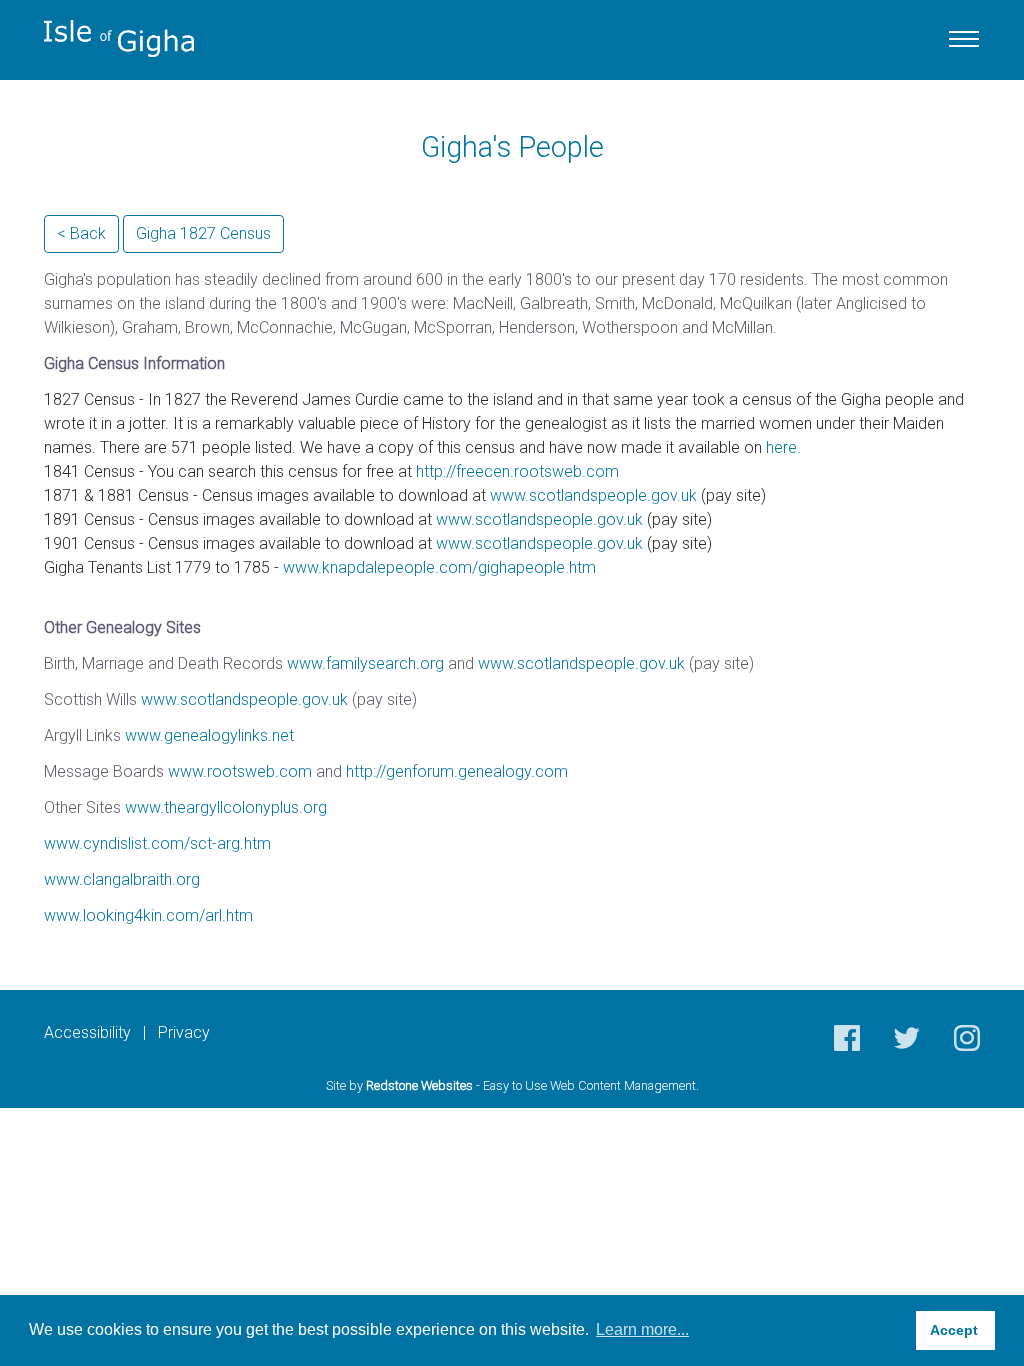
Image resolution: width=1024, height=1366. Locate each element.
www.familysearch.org (365, 663)
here (781, 447)
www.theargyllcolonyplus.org (226, 807)
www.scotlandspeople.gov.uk (593, 495)
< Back (81, 233)
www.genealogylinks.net (209, 735)
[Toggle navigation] (964, 39)
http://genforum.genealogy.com (457, 771)
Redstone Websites (419, 1085)
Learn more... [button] (642, 1329)
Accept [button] (956, 1330)
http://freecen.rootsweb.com (517, 471)
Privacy (184, 1032)
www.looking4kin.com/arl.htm (148, 915)
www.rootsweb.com (240, 771)
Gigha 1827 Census (203, 233)
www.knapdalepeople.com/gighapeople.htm (439, 567)
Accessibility (87, 1032)
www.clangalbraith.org (122, 879)
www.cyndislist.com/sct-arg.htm (157, 843)
